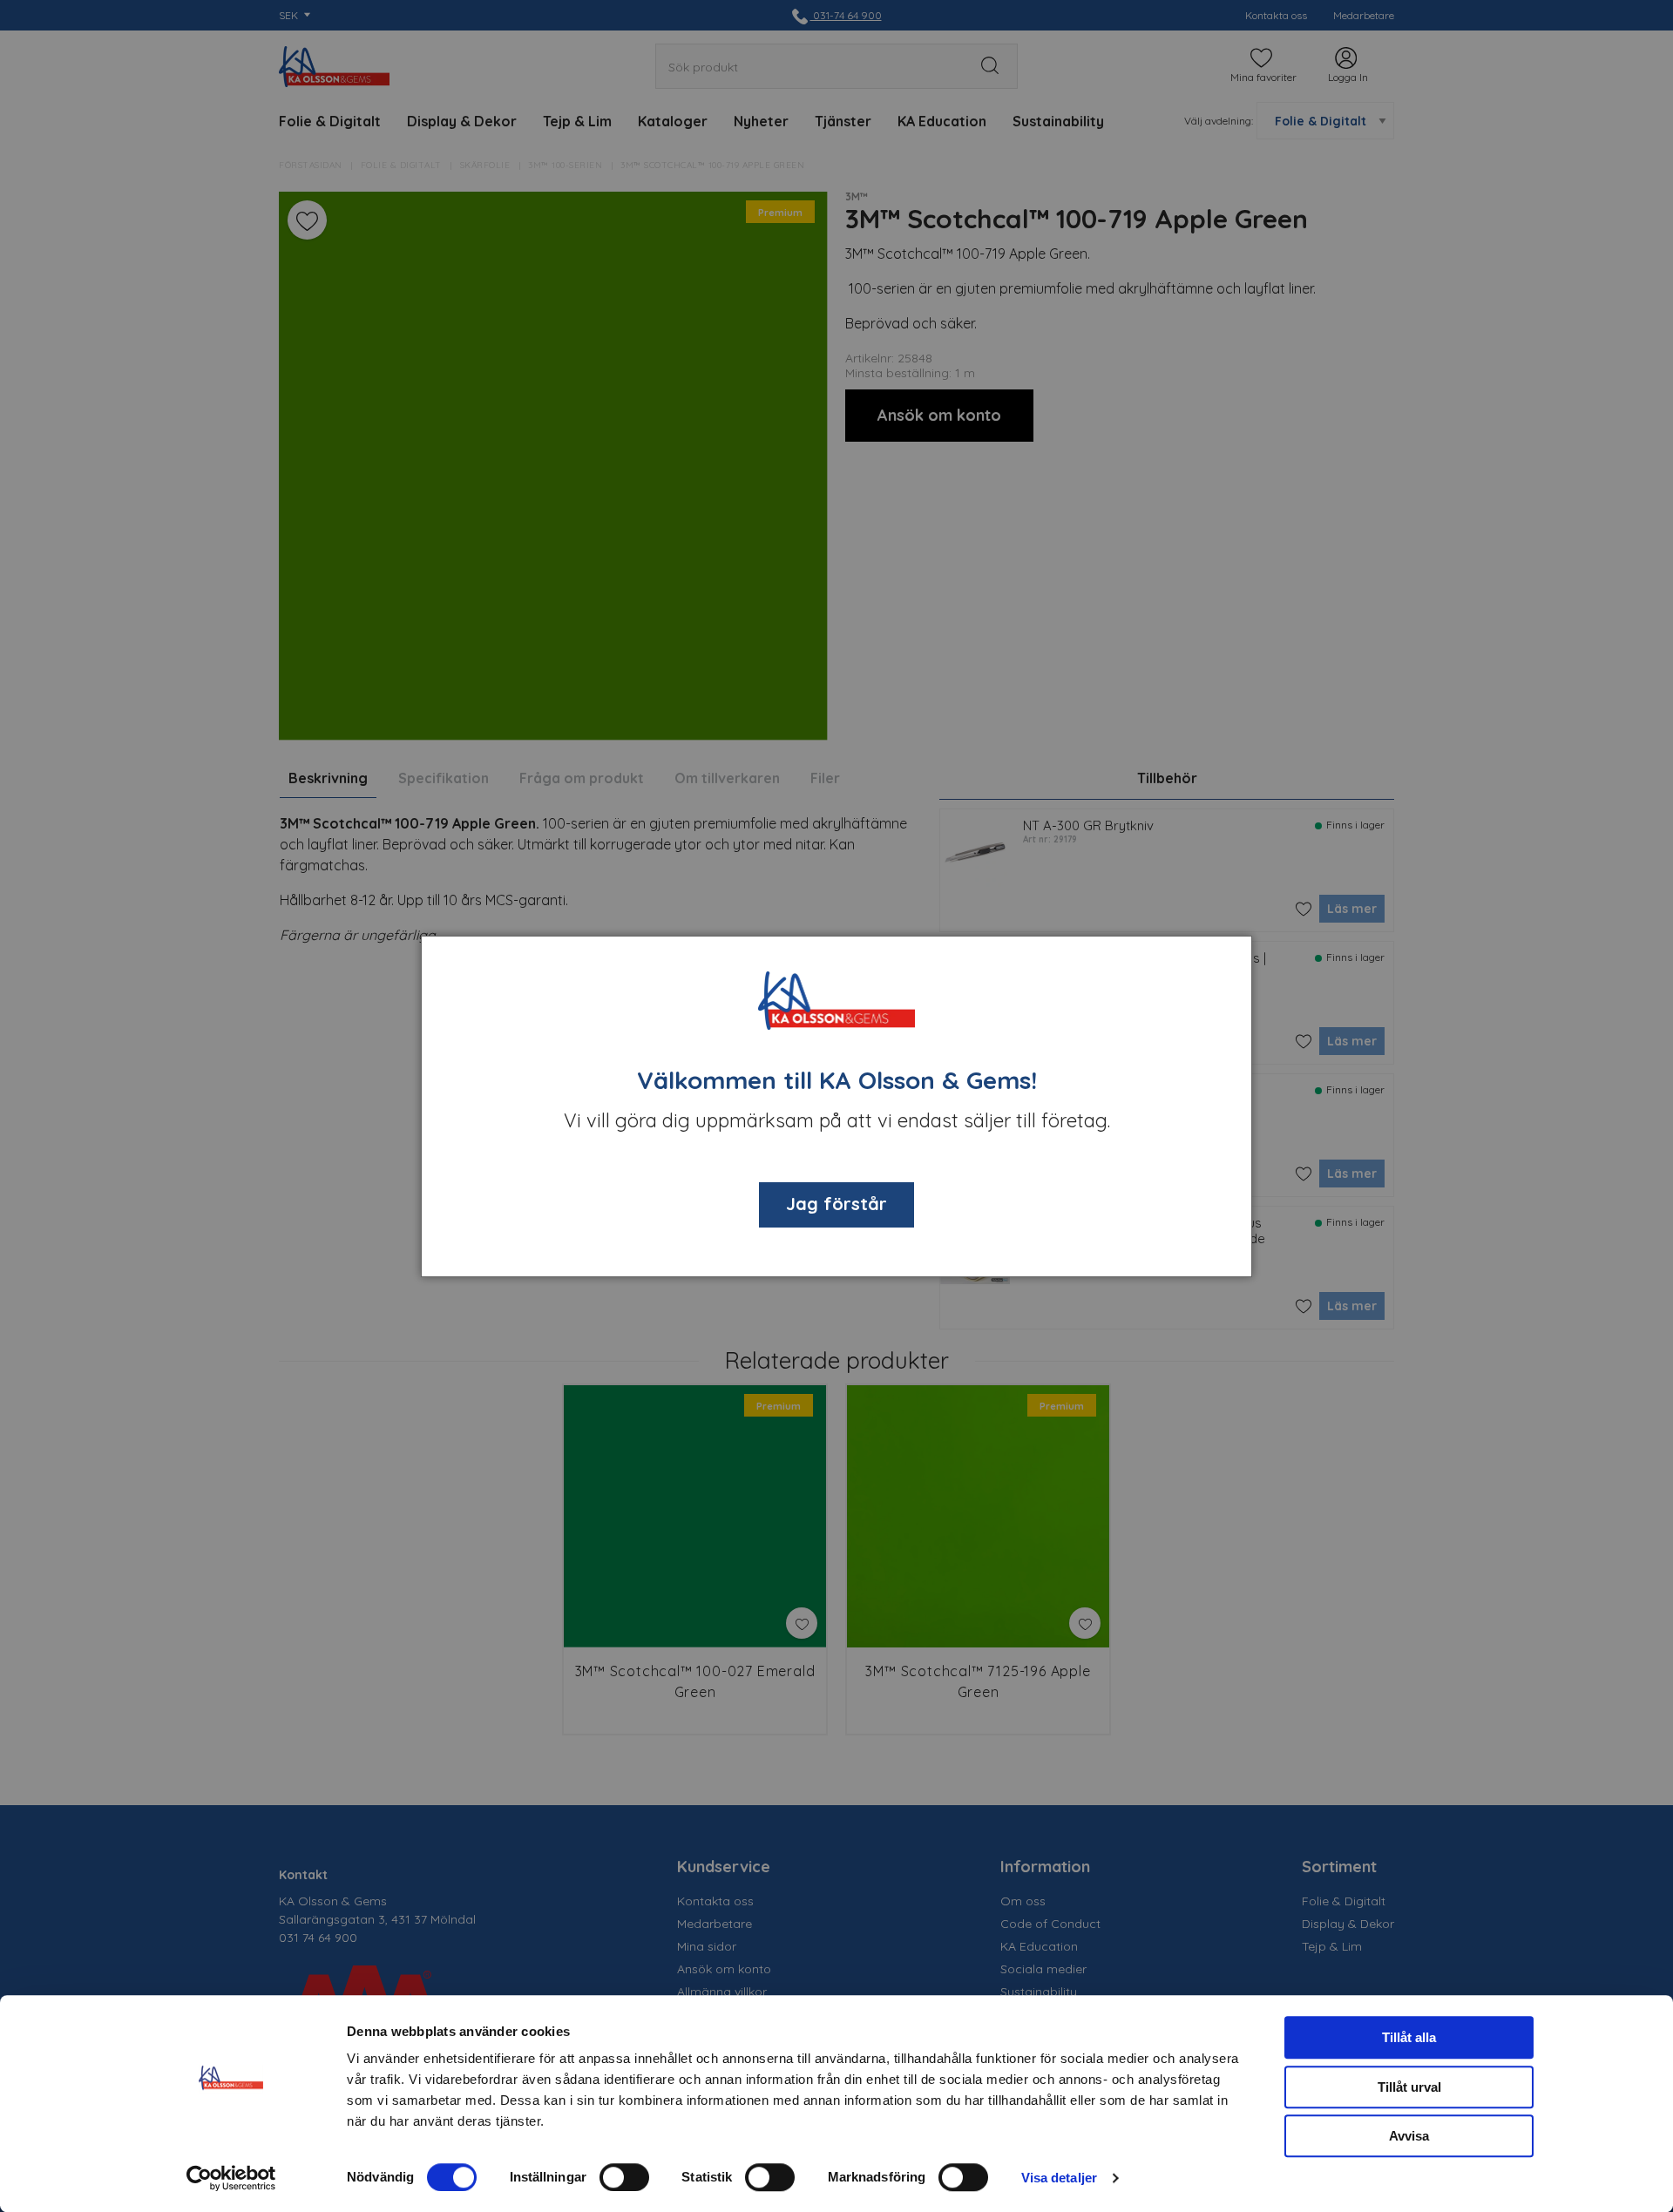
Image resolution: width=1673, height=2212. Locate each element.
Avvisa (1409, 2136)
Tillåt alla (1409, 2037)
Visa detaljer (1059, 2178)
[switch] (624, 2177)
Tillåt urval (1409, 2087)
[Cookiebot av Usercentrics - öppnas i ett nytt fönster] (231, 2178)
